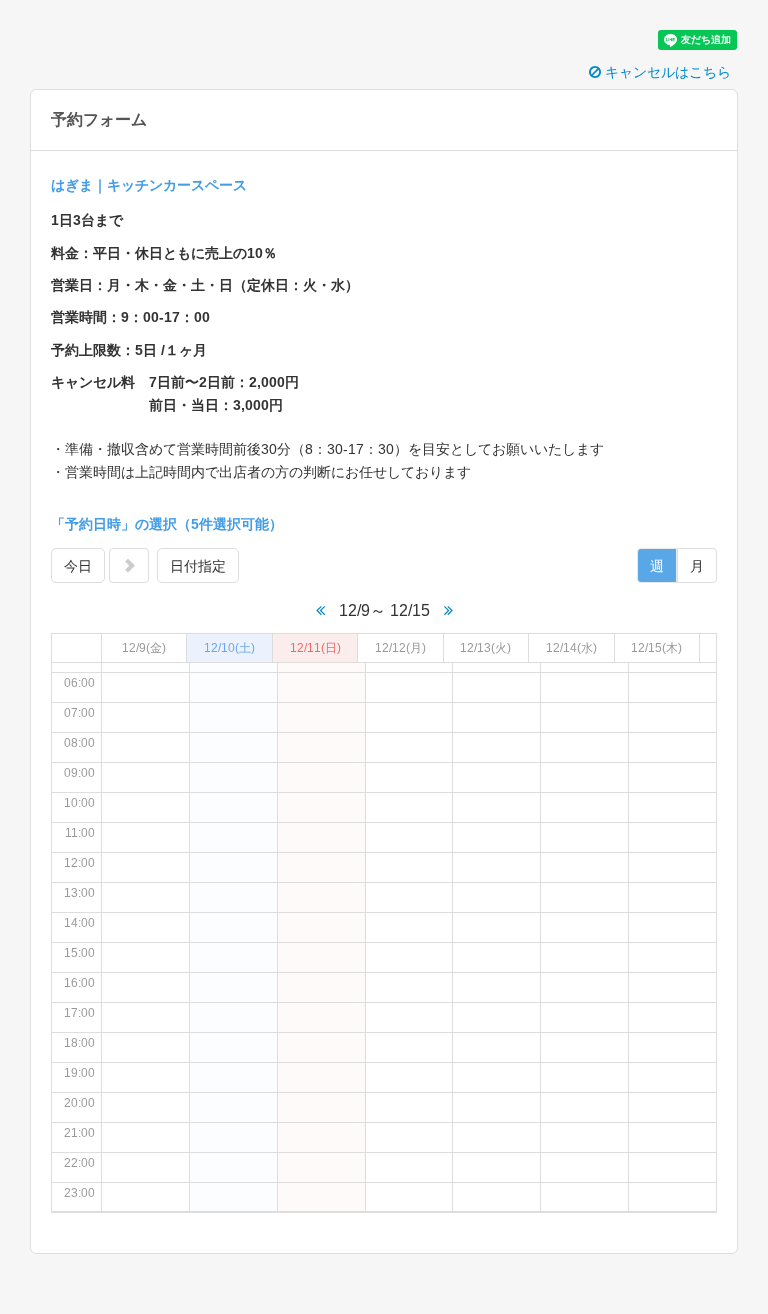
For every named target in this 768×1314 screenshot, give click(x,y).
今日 (78, 566)
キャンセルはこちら (666, 72)
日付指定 (198, 566)
